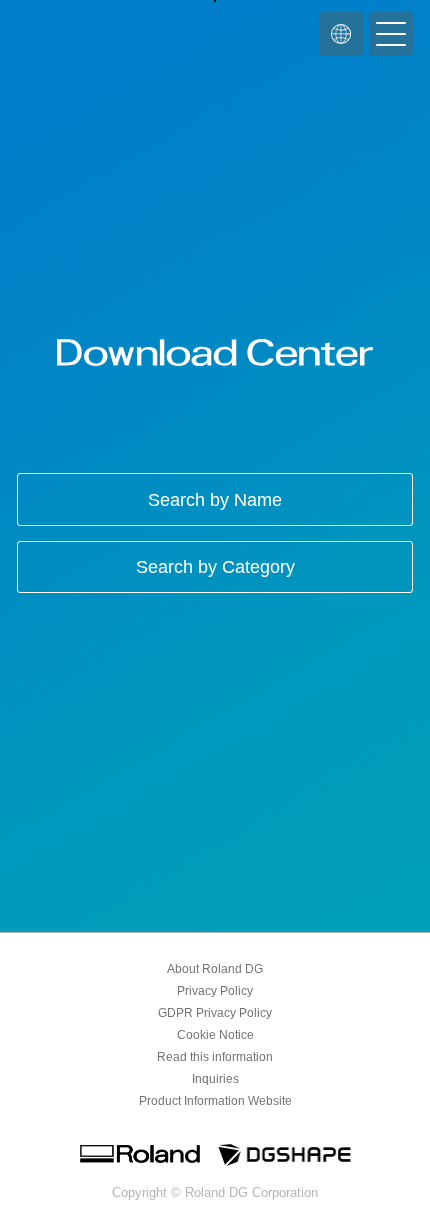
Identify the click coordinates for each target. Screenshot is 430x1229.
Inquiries (215, 1079)
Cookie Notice (215, 1035)
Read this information (215, 1057)
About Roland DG (215, 969)
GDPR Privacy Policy (215, 1013)
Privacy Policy (215, 991)
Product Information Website (215, 1101)
